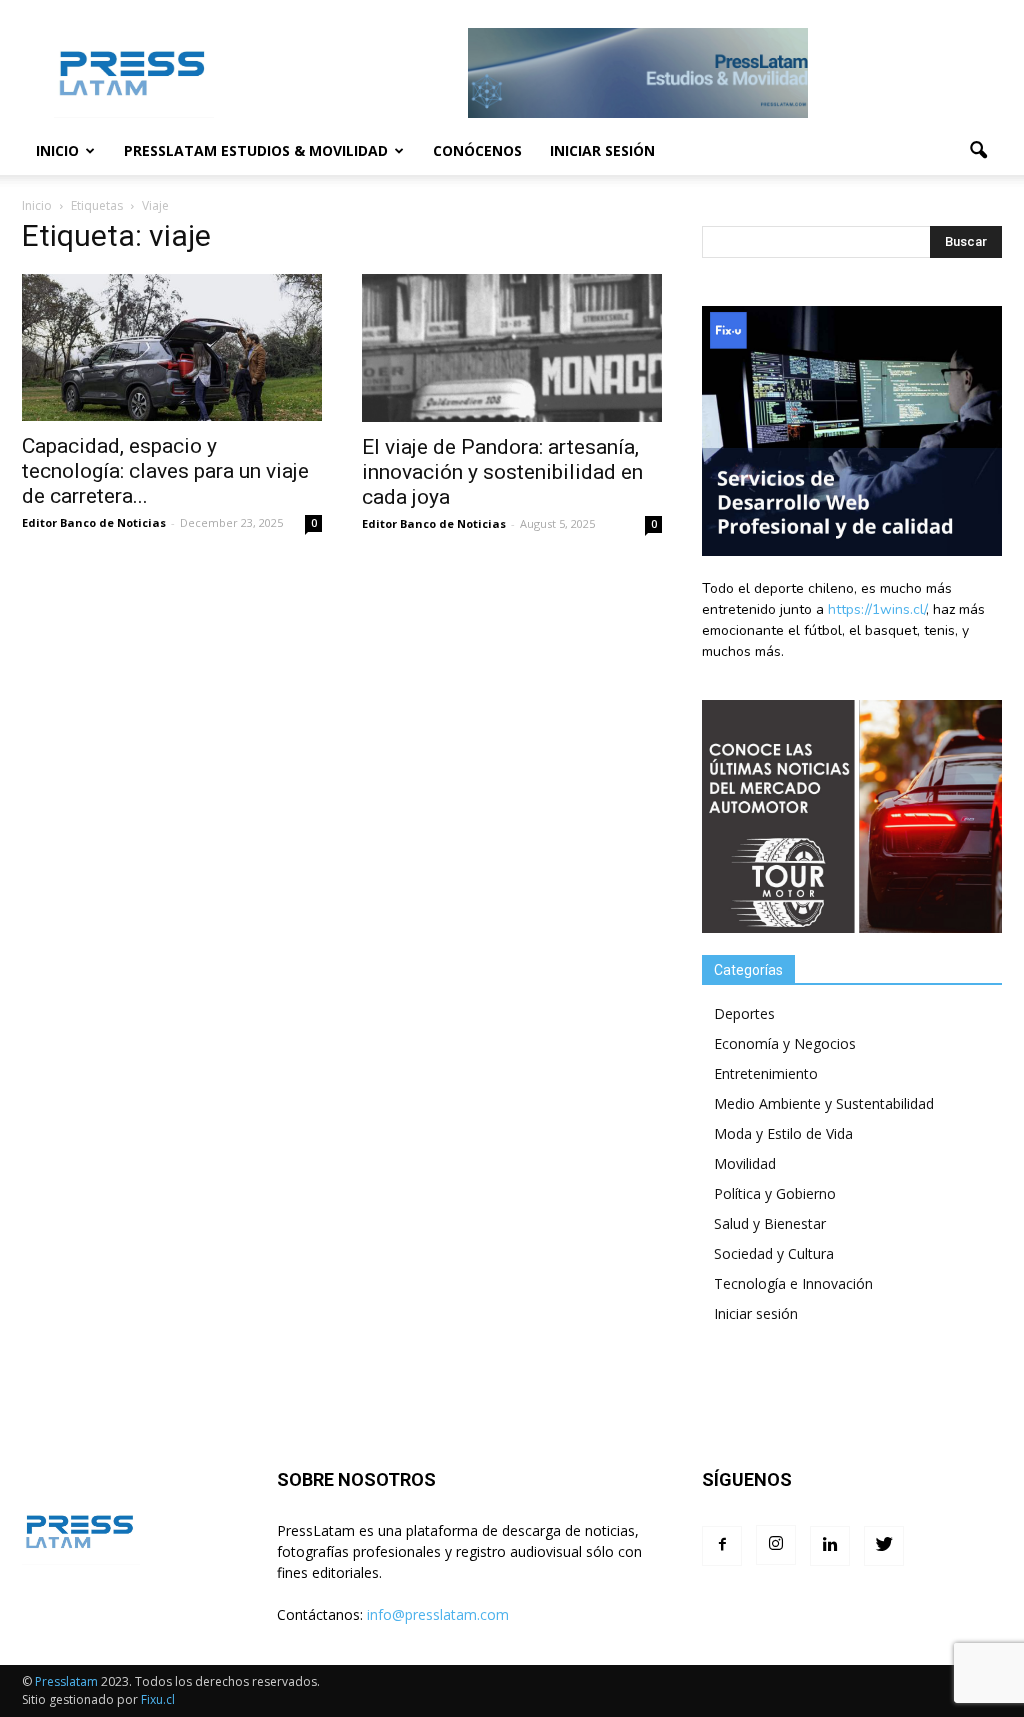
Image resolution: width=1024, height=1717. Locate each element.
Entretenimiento (766, 1073)
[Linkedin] (830, 1546)
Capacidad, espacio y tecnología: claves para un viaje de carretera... (165, 471)
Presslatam (66, 1681)
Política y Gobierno (775, 1193)
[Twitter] (884, 1546)
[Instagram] (776, 1545)
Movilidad (745, 1163)
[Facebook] (722, 1546)
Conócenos (477, 150)
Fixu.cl (158, 1699)
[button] (978, 151)
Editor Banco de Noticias (94, 522)
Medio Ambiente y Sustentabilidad (824, 1103)
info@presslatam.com (438, 1614)
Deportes (744, 1013)
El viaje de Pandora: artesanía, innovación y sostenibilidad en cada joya (502, 472)
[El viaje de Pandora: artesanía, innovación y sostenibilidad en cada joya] (512, 348)
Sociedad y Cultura (774, 1253)
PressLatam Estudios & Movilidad (256, 150)
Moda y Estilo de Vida (783, 1133)
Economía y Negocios (785, 1043)
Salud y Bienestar (770, 1223)
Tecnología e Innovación (793, 1283)
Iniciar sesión (602, 150)
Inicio (57, 150)
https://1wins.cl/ (877, 609)
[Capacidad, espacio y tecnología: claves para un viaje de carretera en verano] (172, 347)
